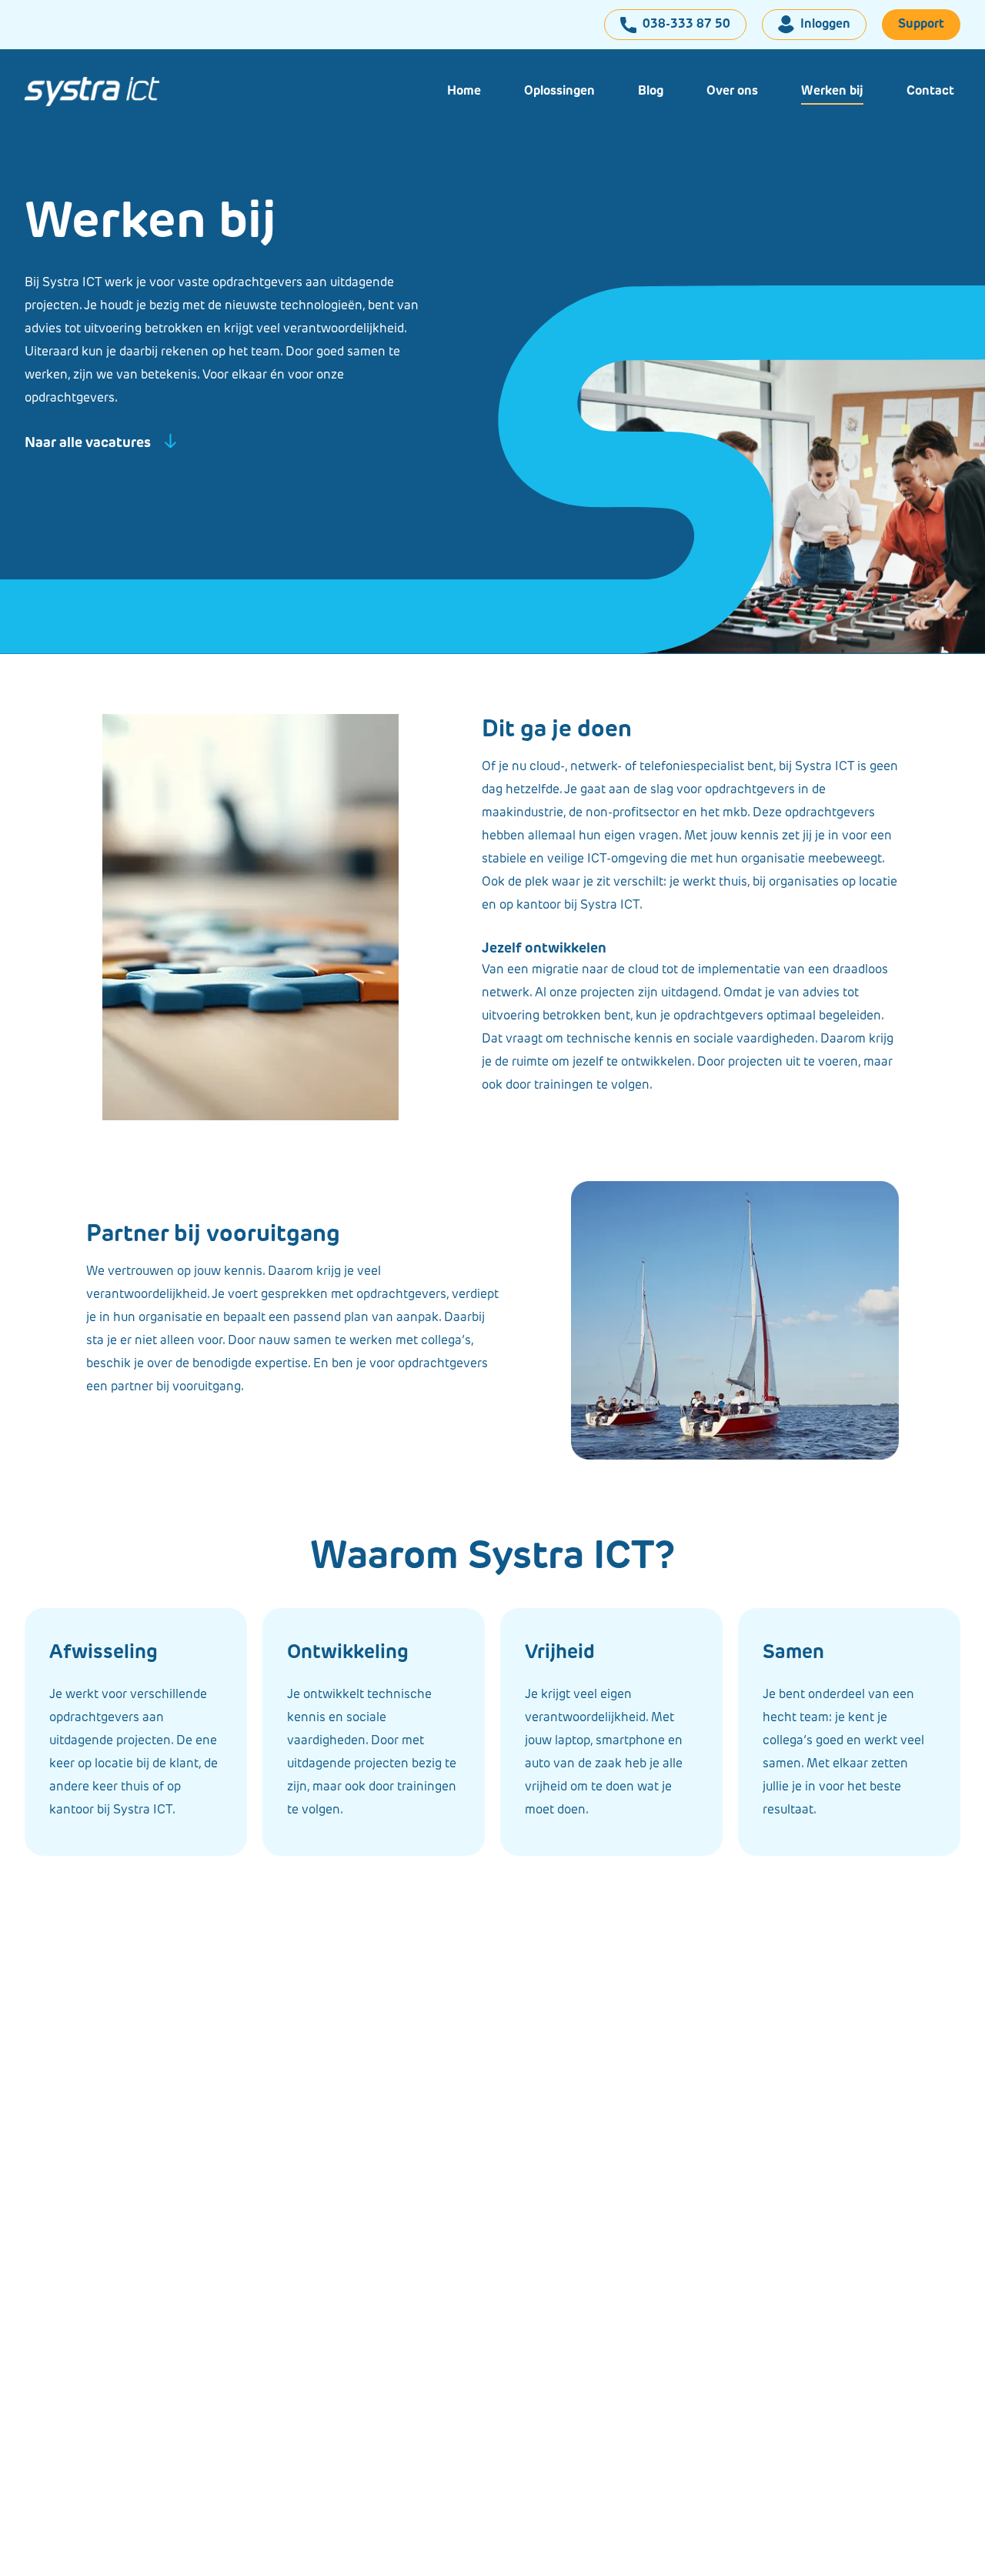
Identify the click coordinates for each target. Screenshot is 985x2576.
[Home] (105, 92)
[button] (559, 92)
